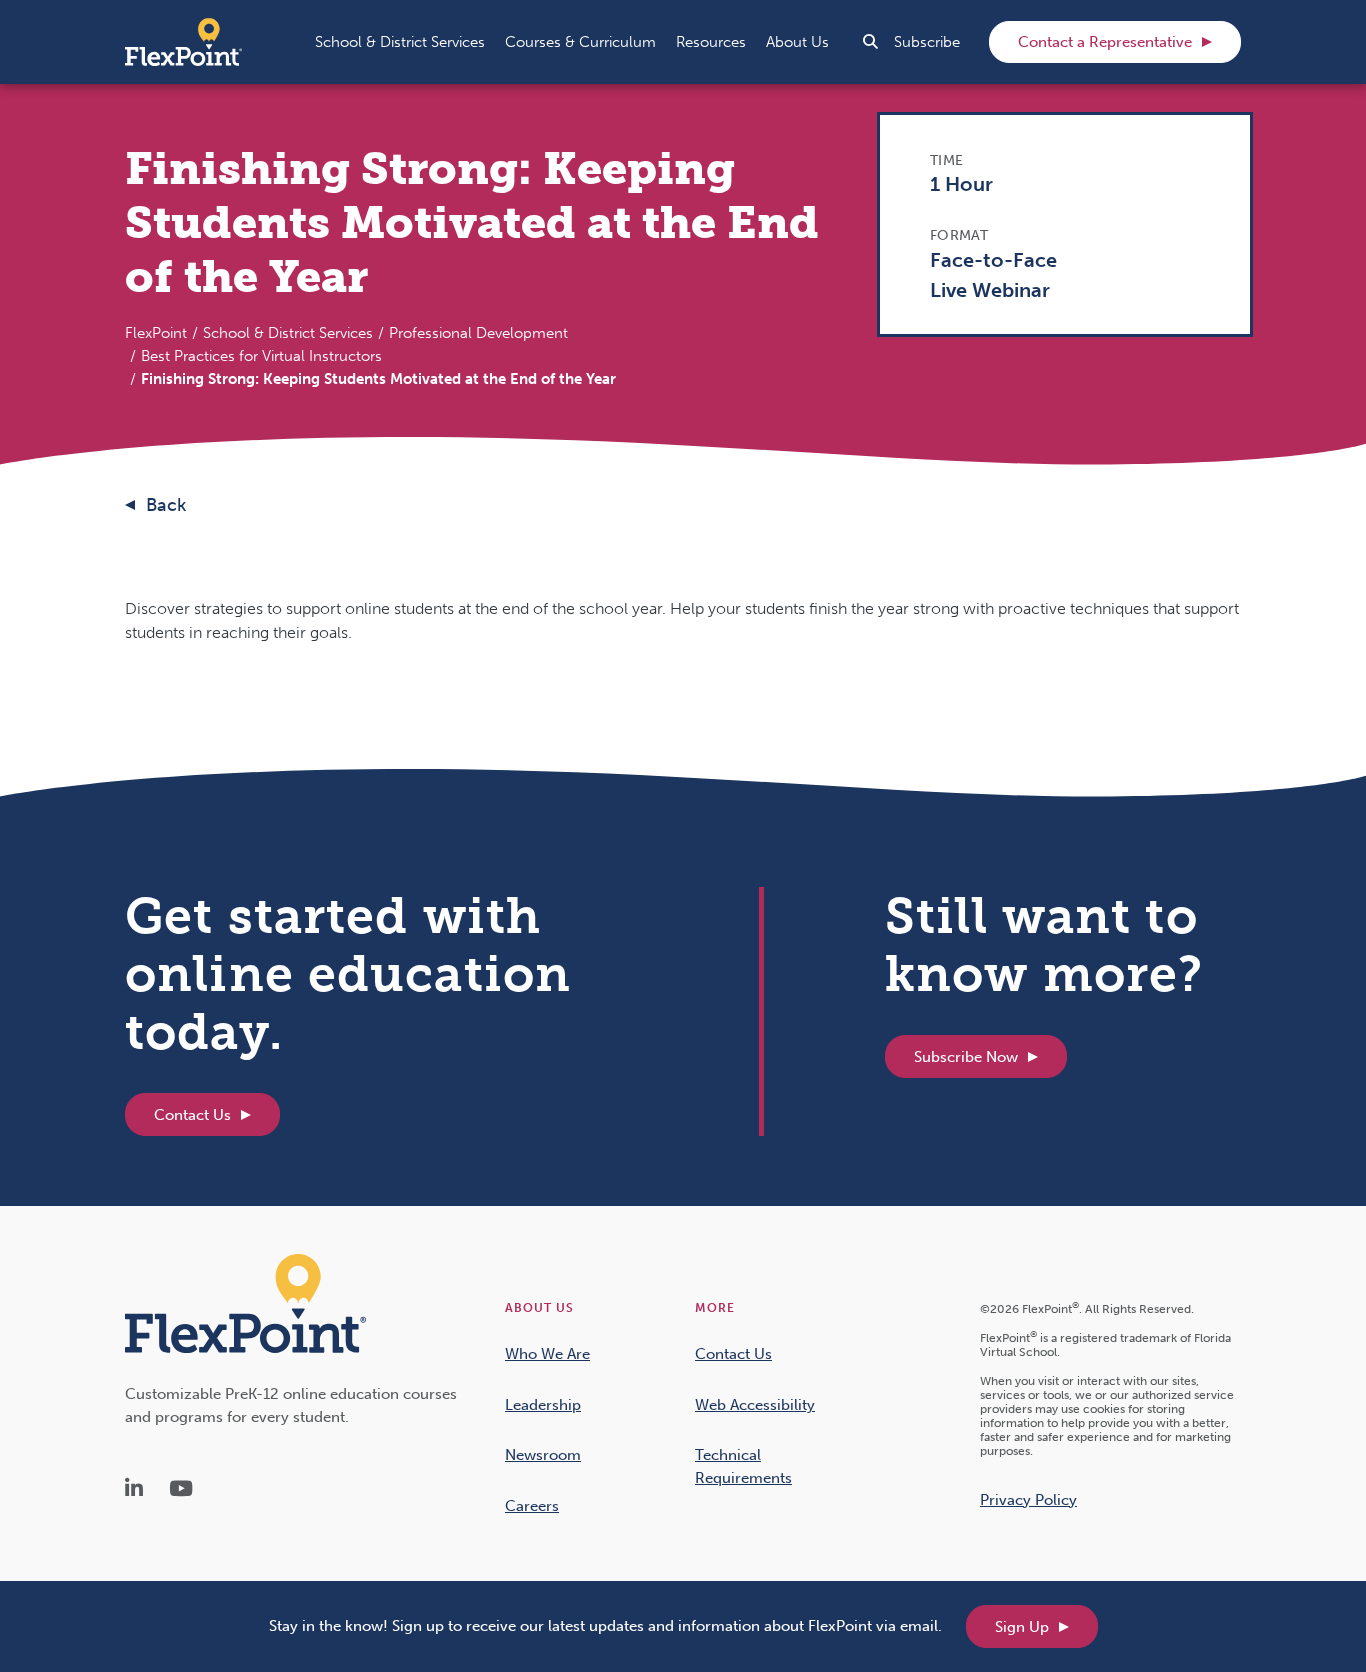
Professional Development (478, 333)
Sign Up (1022, 1627)
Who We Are (547, 1354)
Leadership (543, 1405)
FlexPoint (156, 333)
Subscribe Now (966, 1057)
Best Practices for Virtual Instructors (261, 356)
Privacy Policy (1028, 1500)
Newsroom (543, 1455)
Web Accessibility (755, 1405)
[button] (400, 42)
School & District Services (288, 333)
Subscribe (927, 42)
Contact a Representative (1105, 42)
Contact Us (192, 1115)
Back (166, 505)
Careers (532, 1506)
